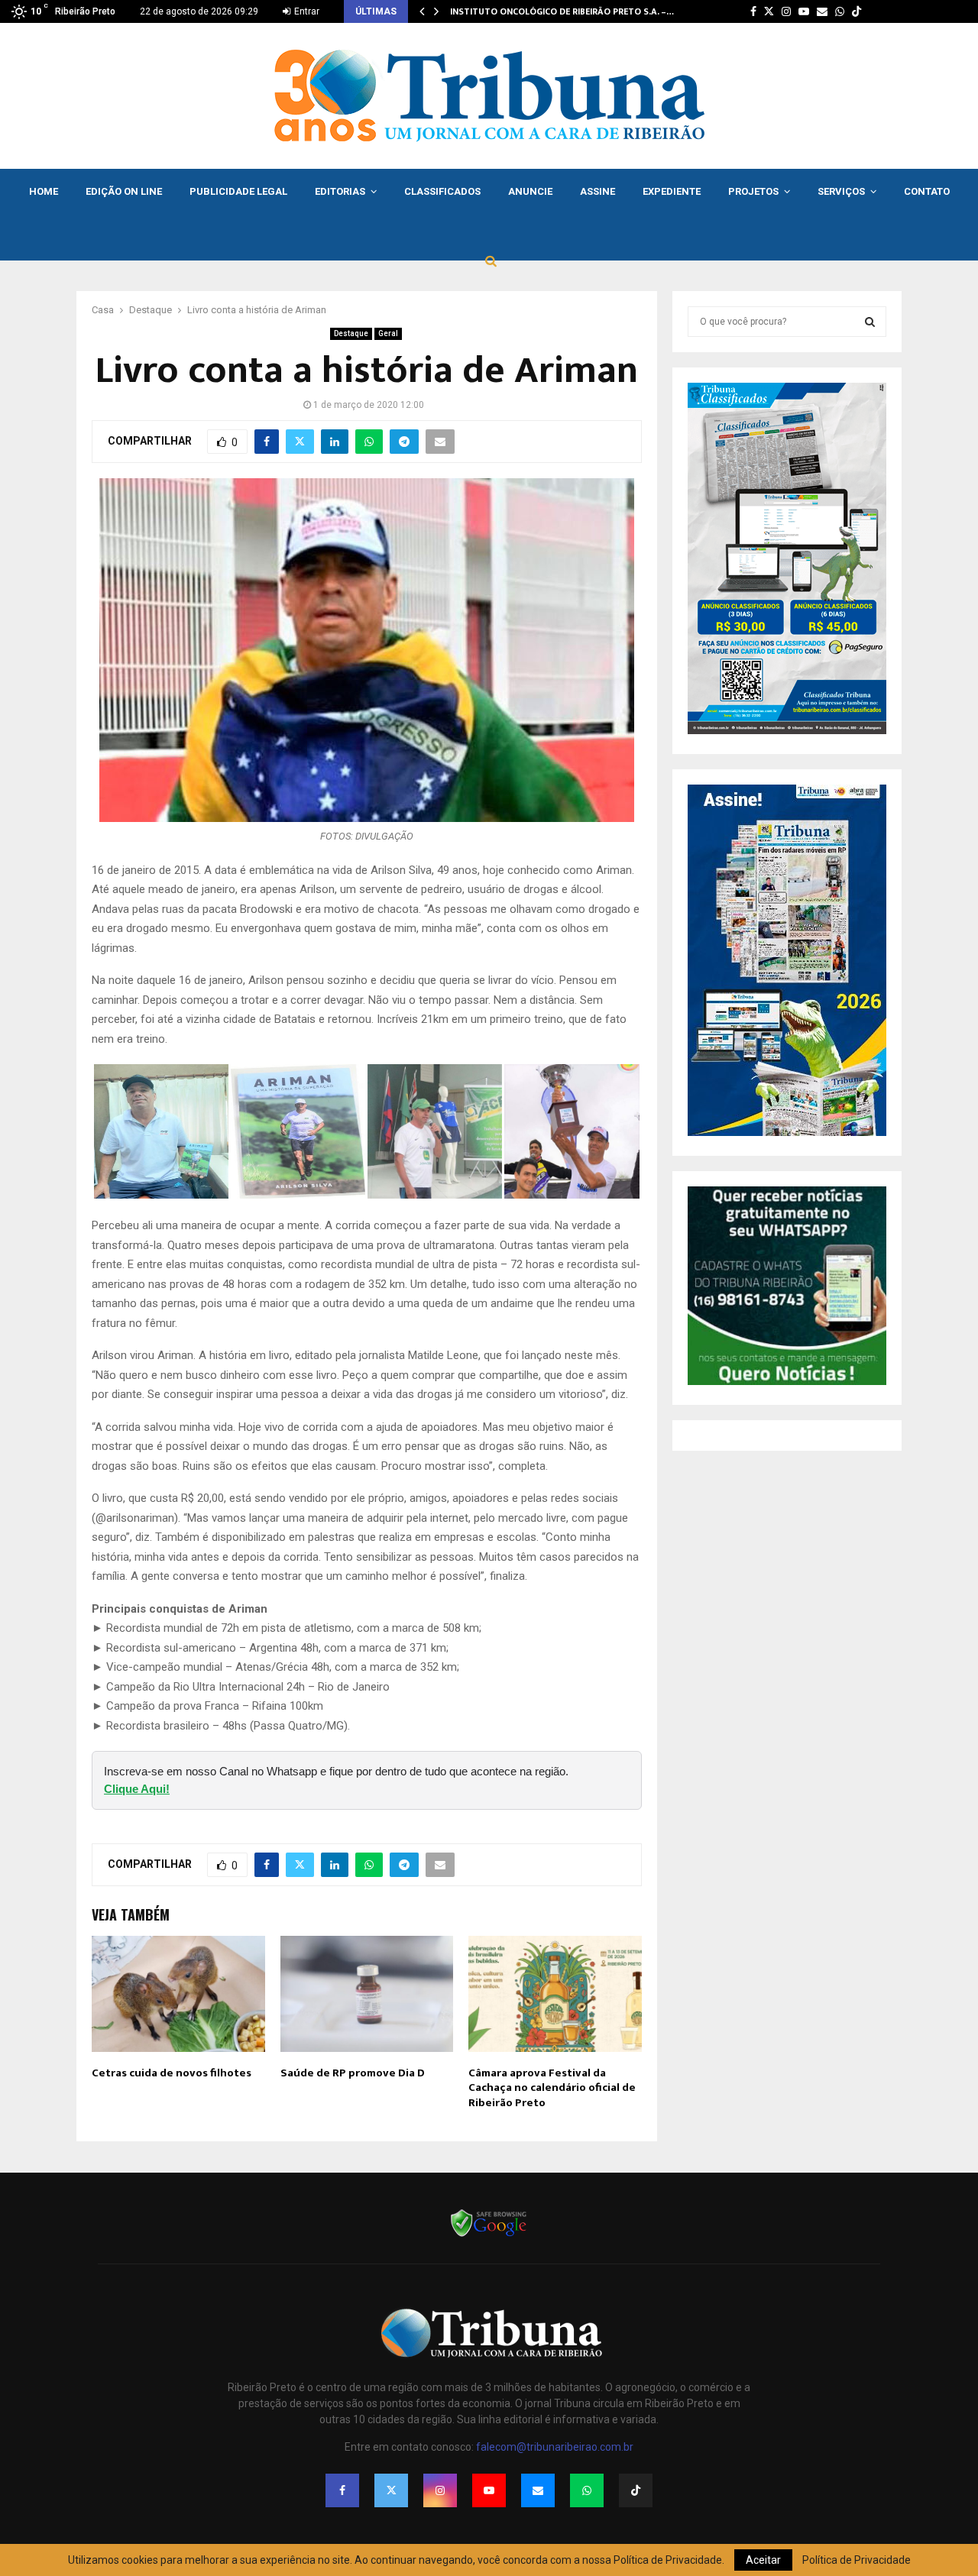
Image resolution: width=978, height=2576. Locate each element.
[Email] (538, 2490)
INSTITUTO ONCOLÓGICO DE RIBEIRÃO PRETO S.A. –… (562, 11)
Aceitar (763, 2560)
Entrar (306, 11)
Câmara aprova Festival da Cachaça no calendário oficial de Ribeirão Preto (552, 2088)
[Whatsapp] (587, 2490)
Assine (597, 191)
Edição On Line (124, 191)
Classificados (442, 191)
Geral (388, 333)
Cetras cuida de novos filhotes (172, 2073)
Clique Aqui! (137, 1789)
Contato (927, 191)
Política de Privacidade (857, 2560)
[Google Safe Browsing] (489, 2235)
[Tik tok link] (857, 11)
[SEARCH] (870, 322)
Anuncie (530, 191)
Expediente (672, 191)
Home (44, 191)
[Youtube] (489, 2490)
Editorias (340, 191)
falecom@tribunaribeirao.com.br (555, 2447)
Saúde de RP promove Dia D (353, 2073)
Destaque (351, 333)
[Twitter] (391, 2490)
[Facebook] (342, 2490)
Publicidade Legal (238, 191)
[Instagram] (440, 2490)
